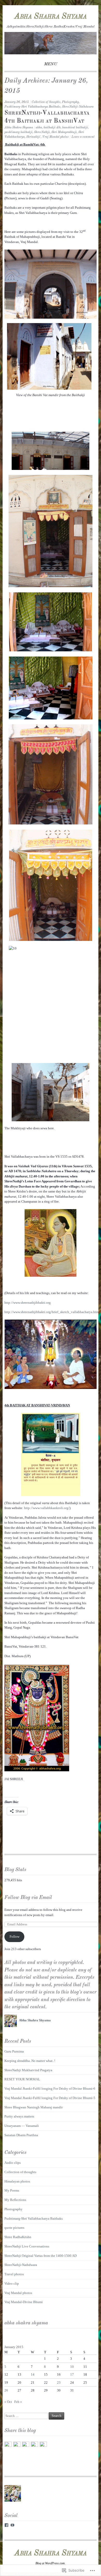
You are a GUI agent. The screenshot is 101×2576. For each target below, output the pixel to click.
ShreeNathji (42, 132)
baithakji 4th (52, 128)
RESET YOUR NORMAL (22, 2079)
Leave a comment (83, 137)
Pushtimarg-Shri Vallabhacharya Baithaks (32, 107)
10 (72, 2367)
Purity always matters (19, 2116)
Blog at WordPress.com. (51, 2563)
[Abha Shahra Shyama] (50, 53)
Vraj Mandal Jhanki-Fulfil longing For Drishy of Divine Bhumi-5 (50, 2098)
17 (72, 2374)
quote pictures (14, 2228)
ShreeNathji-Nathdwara (78, 107)
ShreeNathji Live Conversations (27, 2246)
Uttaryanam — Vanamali (22, 2126)
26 (6, 2390)
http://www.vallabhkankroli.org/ (47, 1508)
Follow (15, 1936)
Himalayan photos (17, 2181)
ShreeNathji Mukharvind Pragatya (28, 2070)
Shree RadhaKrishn (18, 2237)
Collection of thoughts (46, 102)
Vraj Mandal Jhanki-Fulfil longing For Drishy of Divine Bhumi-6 (50, 2089)
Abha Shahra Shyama (51, 16)
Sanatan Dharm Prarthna (21, 2135)
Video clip (12, 2283)
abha (39, 128)
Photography (70, 102)
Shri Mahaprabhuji (64, 132)
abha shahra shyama (26, 2323)
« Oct (8, 2402)
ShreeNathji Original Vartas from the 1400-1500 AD (41, 2256)
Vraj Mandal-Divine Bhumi (24, 2302)
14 (33, 2374)
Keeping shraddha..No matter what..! (30, 2061)
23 (59, 2382)
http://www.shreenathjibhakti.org (28, 1303)
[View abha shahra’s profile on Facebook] (6, 2525)
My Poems (12, 2190)
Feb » (18, 2402)
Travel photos (14, 2274)
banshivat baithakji (75, 128)
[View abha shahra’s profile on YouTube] (12, 2525)
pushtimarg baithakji (18, 132)
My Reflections (15, 2200)
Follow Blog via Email (28, 1898)
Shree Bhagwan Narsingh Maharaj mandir (34, 2107)
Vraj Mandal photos (55, 137)
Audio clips (13, 2163)
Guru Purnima (14, 2051)
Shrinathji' (33, 137)
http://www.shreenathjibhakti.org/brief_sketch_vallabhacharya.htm (52, 1312)
